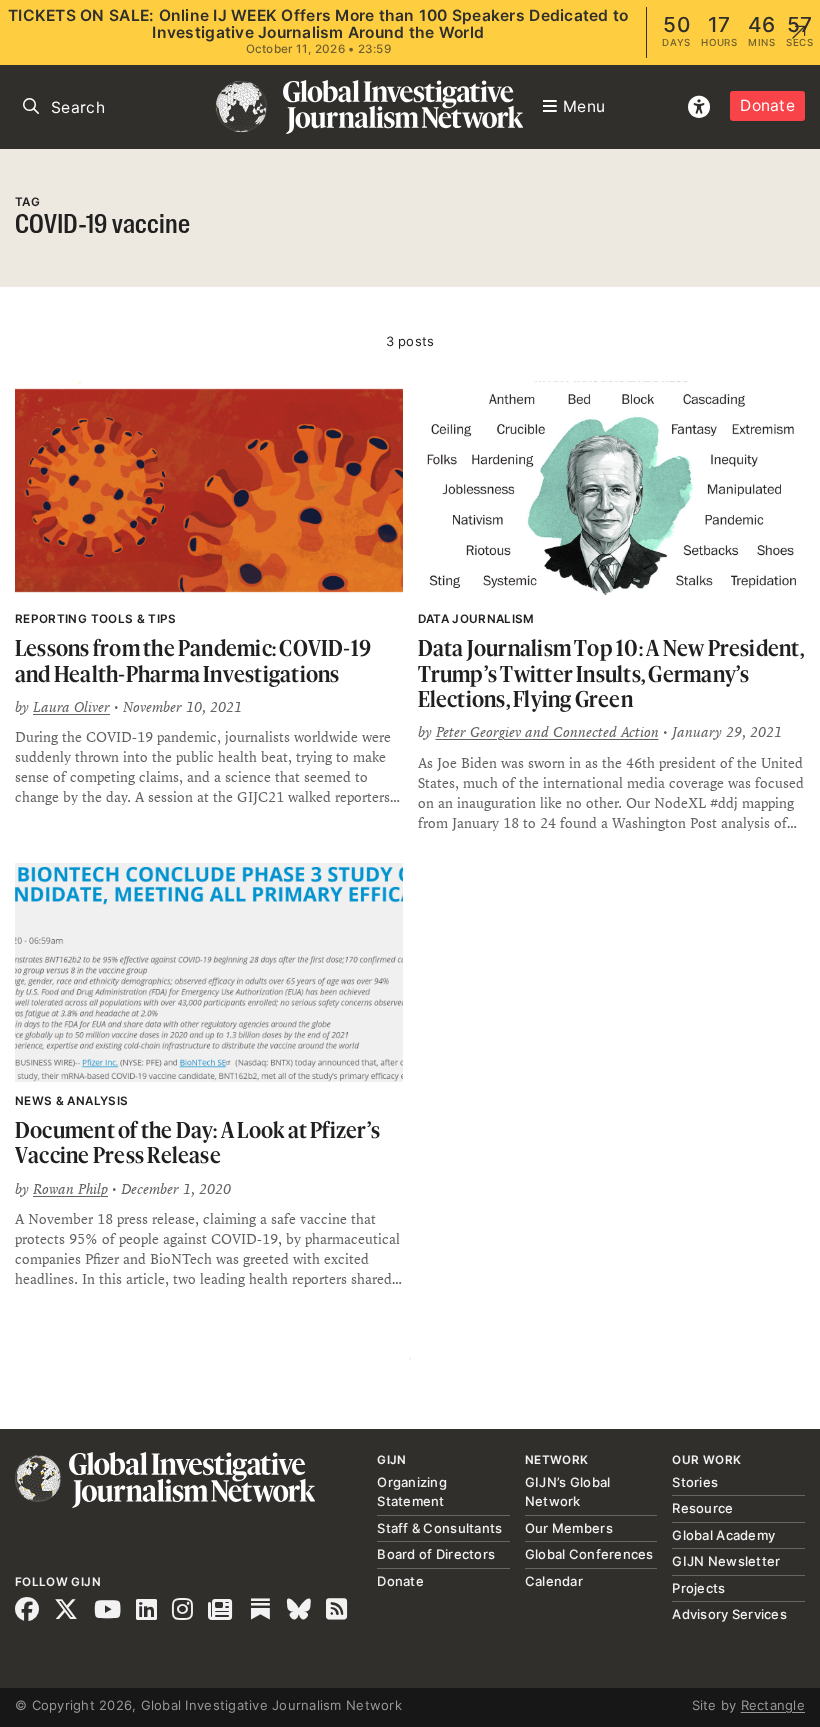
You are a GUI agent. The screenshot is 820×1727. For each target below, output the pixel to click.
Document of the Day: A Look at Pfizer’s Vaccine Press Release (197, 1142)
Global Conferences (589, 1554)
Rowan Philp (70, 1189)
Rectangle (773, 1705)
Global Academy (723, 1535)
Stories (695, 1482)
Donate (767, 105)
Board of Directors (436, 1554)
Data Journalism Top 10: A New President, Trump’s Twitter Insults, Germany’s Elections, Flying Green (611, 673)
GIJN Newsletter (726, 1561)
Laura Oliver (71, 707)
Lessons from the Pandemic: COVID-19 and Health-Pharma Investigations (193, 660)
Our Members (569, 1528)
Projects (698, 1588)
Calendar (554, 1581)
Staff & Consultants (439, 1528)
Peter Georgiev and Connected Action (547, 732)
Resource (702, 1508)
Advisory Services (729, 1614)
